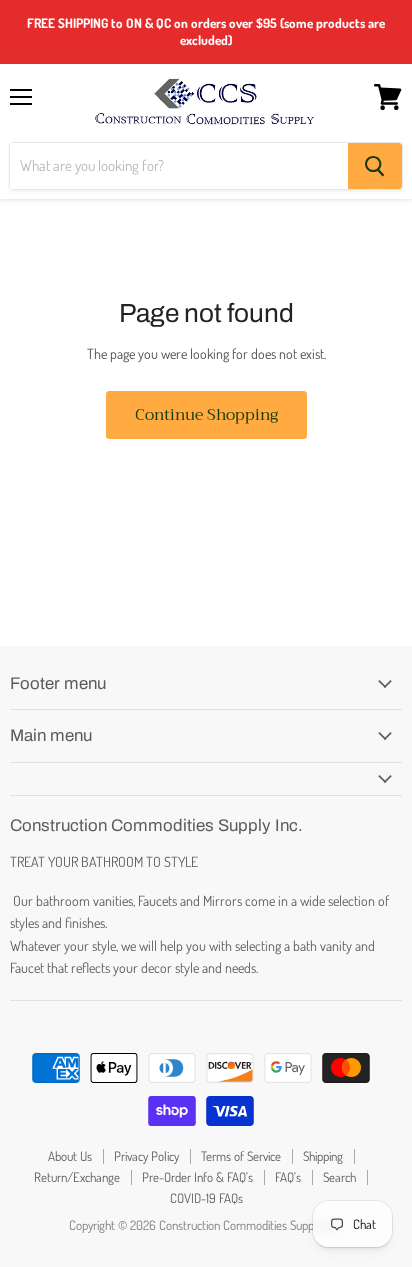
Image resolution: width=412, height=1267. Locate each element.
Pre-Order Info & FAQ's (197, 1177)
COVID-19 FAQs (206, 1198)
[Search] (375, 166)
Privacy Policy (146, 1156)
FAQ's (288, 1177)
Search (339, 1177)
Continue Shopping (206, 414)
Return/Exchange (77, 1177)
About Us (70, 1156)
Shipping (323, 1156)
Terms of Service (241, 1156)
